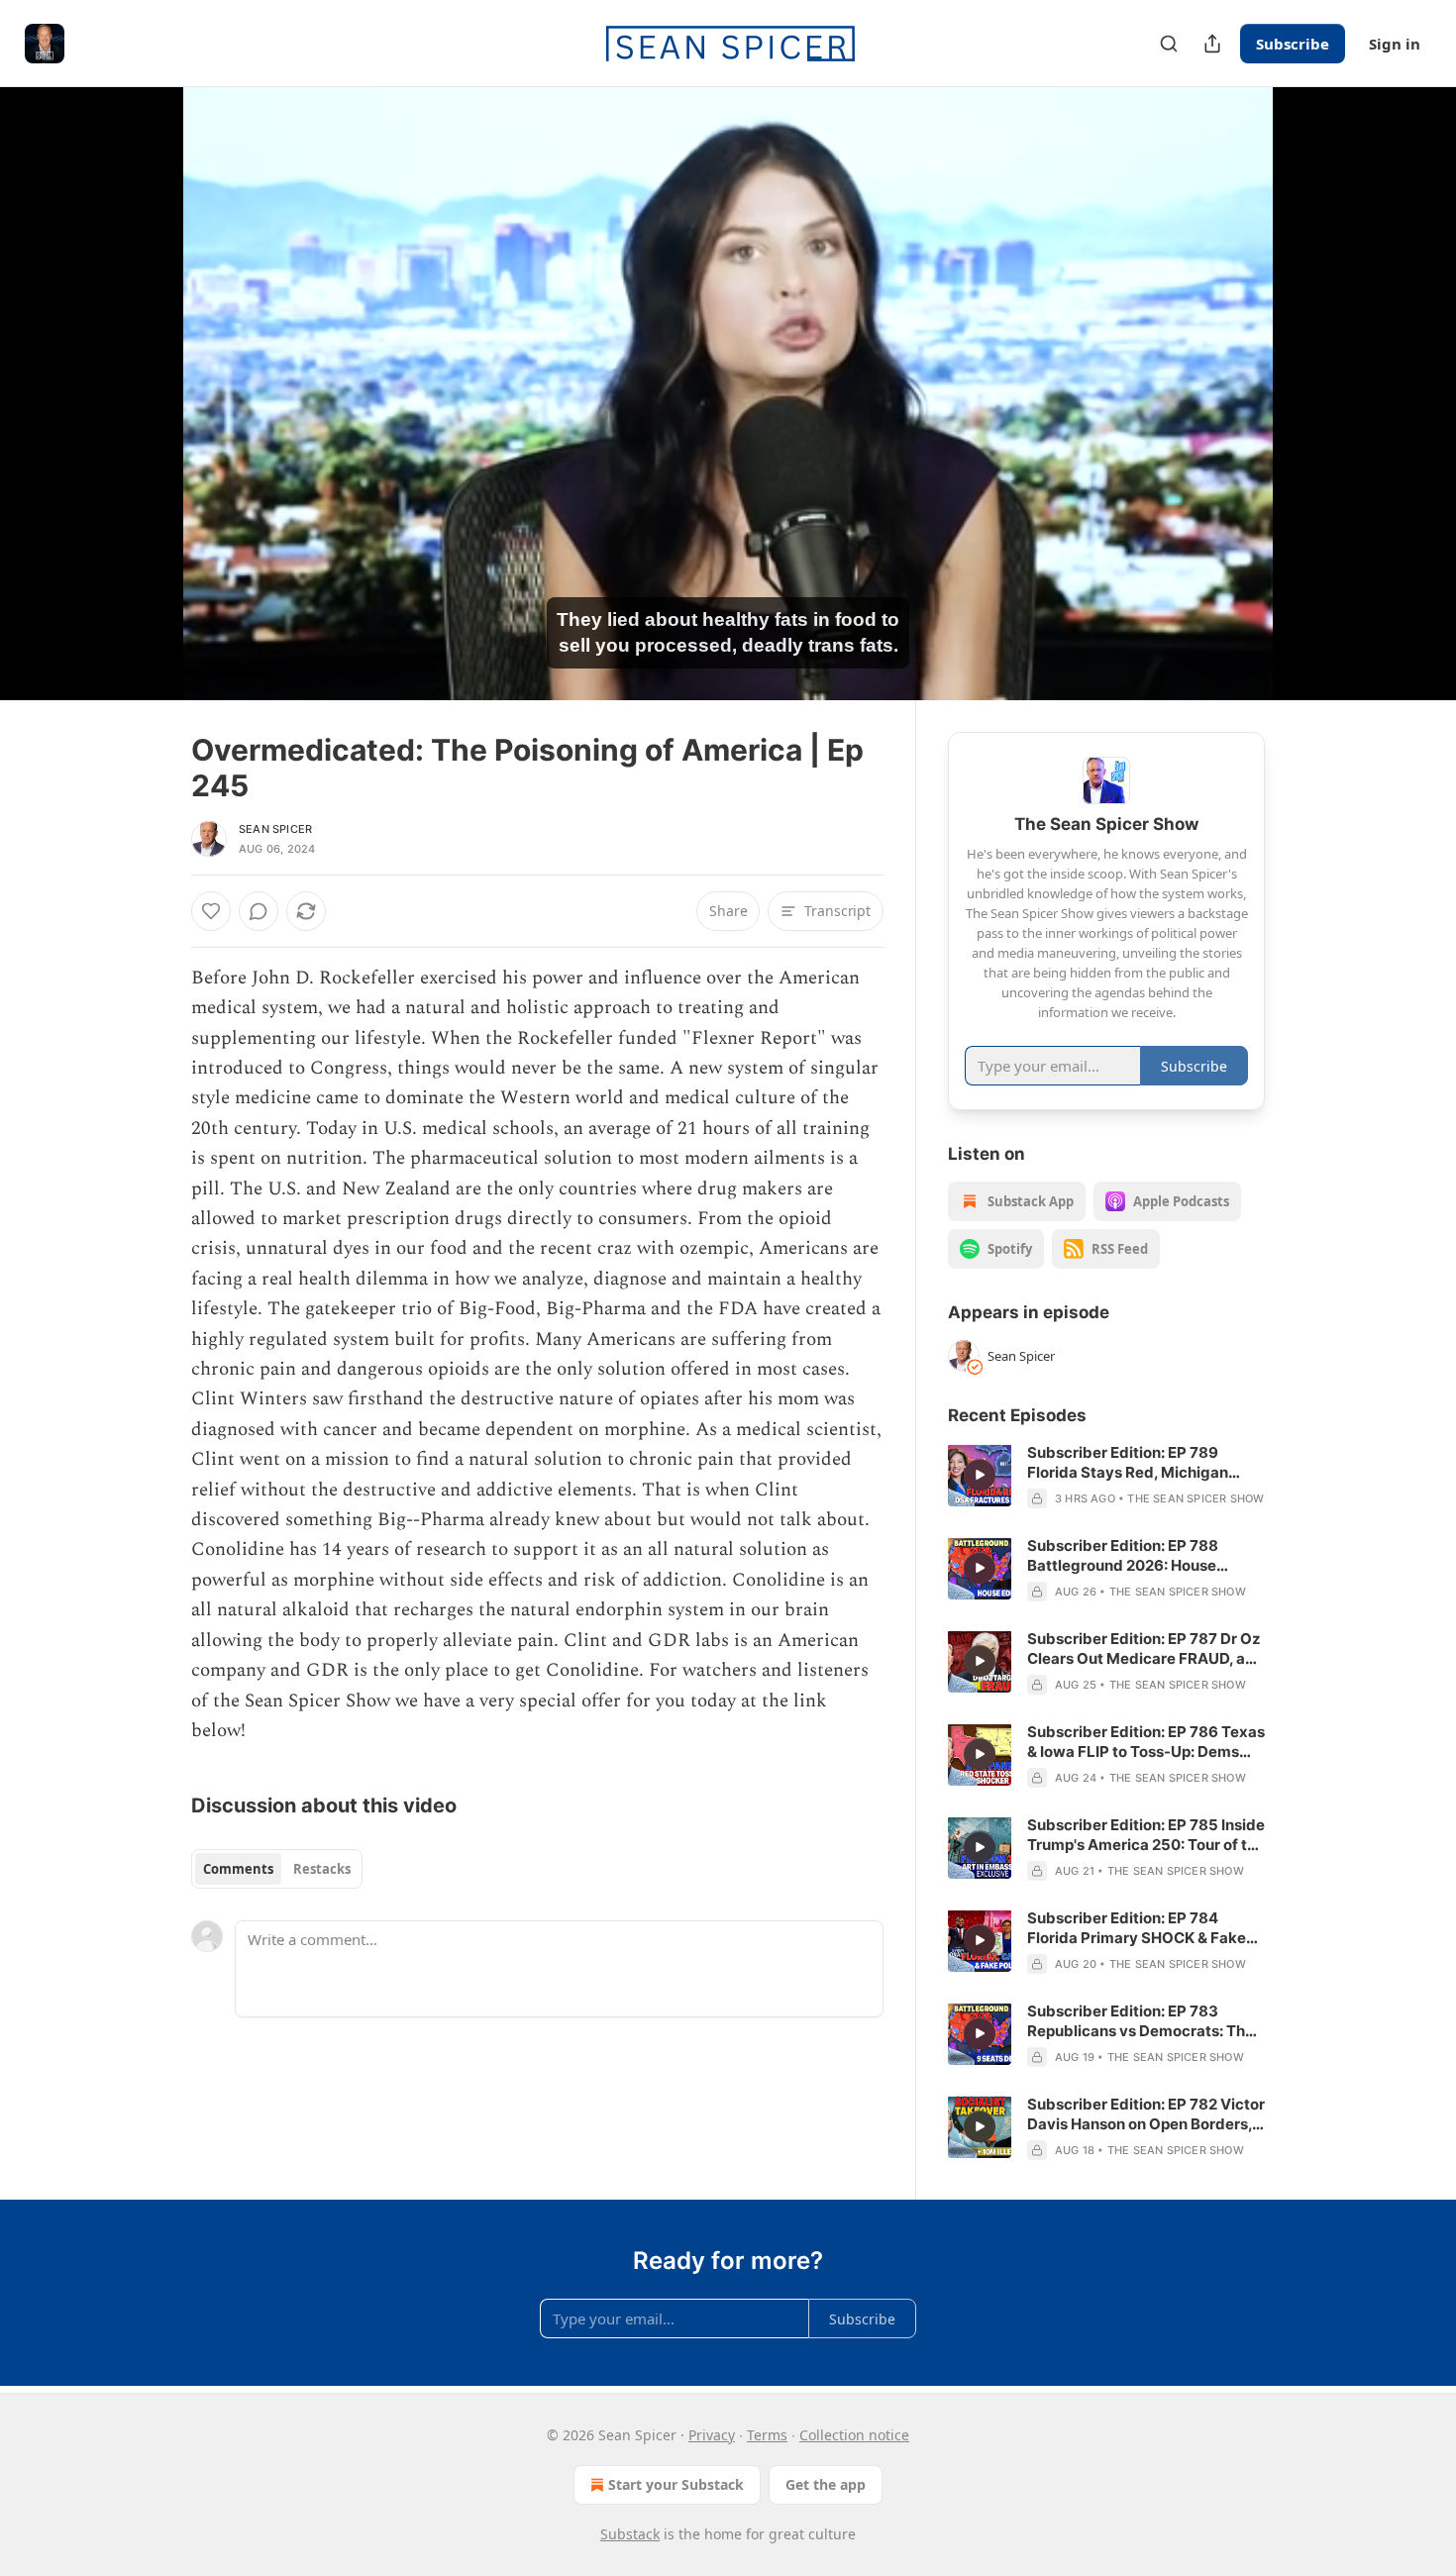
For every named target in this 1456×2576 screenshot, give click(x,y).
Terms (767, 2435)
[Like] (211, 911)
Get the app (826, 2484)
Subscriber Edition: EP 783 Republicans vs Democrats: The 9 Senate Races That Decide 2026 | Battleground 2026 (1141, 2021)
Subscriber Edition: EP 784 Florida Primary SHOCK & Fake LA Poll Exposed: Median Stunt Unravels (1137, 1928)
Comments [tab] (238, 1869)
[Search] (1169, 44)
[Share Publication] (1212, 44)
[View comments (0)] (1314, 393)
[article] (1106, 1476)
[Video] (144, 371)
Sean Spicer (275, 829)
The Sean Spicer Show (1196, 1498)
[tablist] (277, 1869)
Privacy (712, 2435)
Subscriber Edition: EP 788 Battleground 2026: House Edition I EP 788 (1123, 1556)
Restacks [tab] (322, 1869)
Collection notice (854, 2435)
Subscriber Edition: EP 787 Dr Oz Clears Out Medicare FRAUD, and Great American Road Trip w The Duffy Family (1145, 1649)
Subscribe (1293, 44)
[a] (980, 1475)
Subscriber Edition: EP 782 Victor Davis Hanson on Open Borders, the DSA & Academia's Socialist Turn (1146, 2114)
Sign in (1395, 44)
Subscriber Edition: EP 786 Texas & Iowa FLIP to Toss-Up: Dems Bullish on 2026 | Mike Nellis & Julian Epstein (1146, 1742)
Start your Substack (676, 2484)
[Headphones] (144, 415)
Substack (630, 2534)
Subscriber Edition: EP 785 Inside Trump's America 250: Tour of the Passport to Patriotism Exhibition (1146, 1835)
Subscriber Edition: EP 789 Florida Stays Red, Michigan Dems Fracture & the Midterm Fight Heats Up (1133, 1463)
